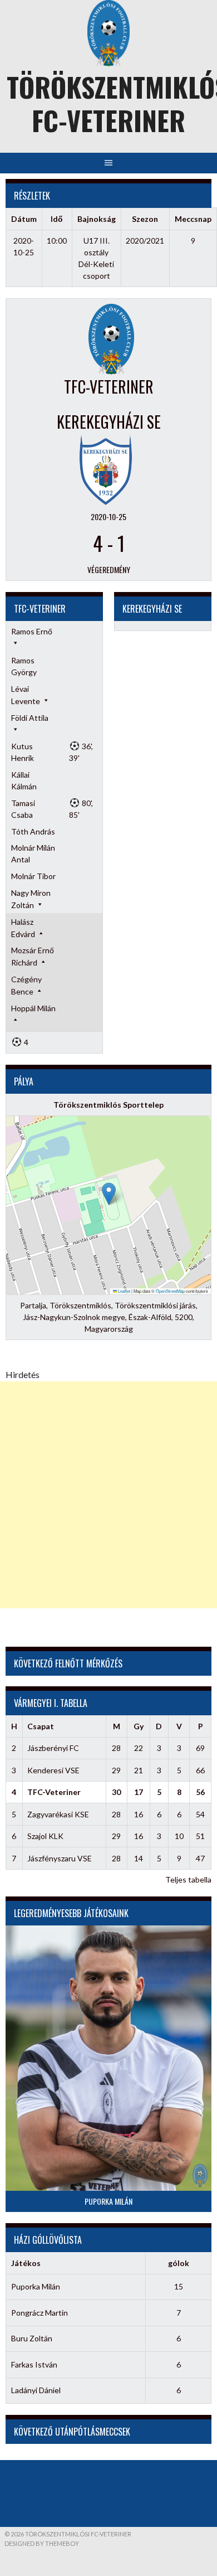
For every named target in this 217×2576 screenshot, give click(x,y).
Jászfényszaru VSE (60, 1858)
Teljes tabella (188, 1879)
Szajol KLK (45, 1836)
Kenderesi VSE (53, 1770)
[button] (109, 1194)
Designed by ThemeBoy (42, 2543)
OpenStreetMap (170, 1291)
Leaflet (124, 1291)
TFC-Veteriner (54, 1792)
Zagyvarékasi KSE (58, 1814)
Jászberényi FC (53, 1748)
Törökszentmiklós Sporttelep (108, 1105)
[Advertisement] (108, 1495)
